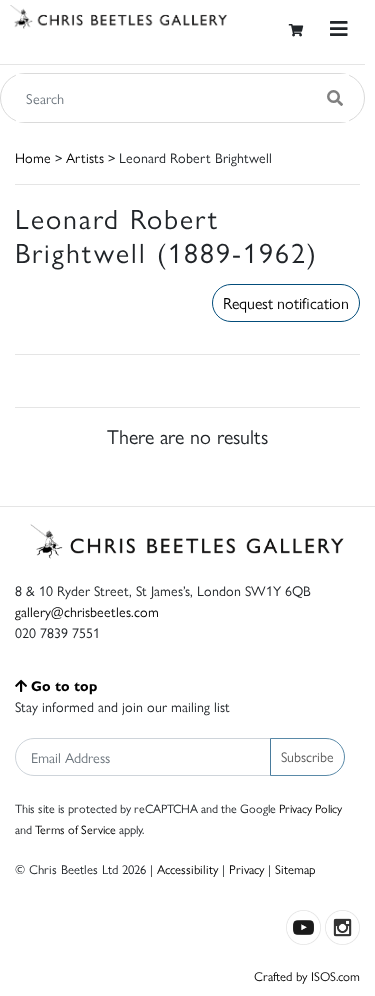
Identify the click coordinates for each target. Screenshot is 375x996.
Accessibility (187, 868)
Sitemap (295, 868)
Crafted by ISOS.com (307, 975)
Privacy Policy (310, 808)
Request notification (286, 302)
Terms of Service (75, 829)
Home (33, 157)
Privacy (246, 868)
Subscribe (307, 756)
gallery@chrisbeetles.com (87, 611)
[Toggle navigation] (339, 28)
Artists (85, 157)
